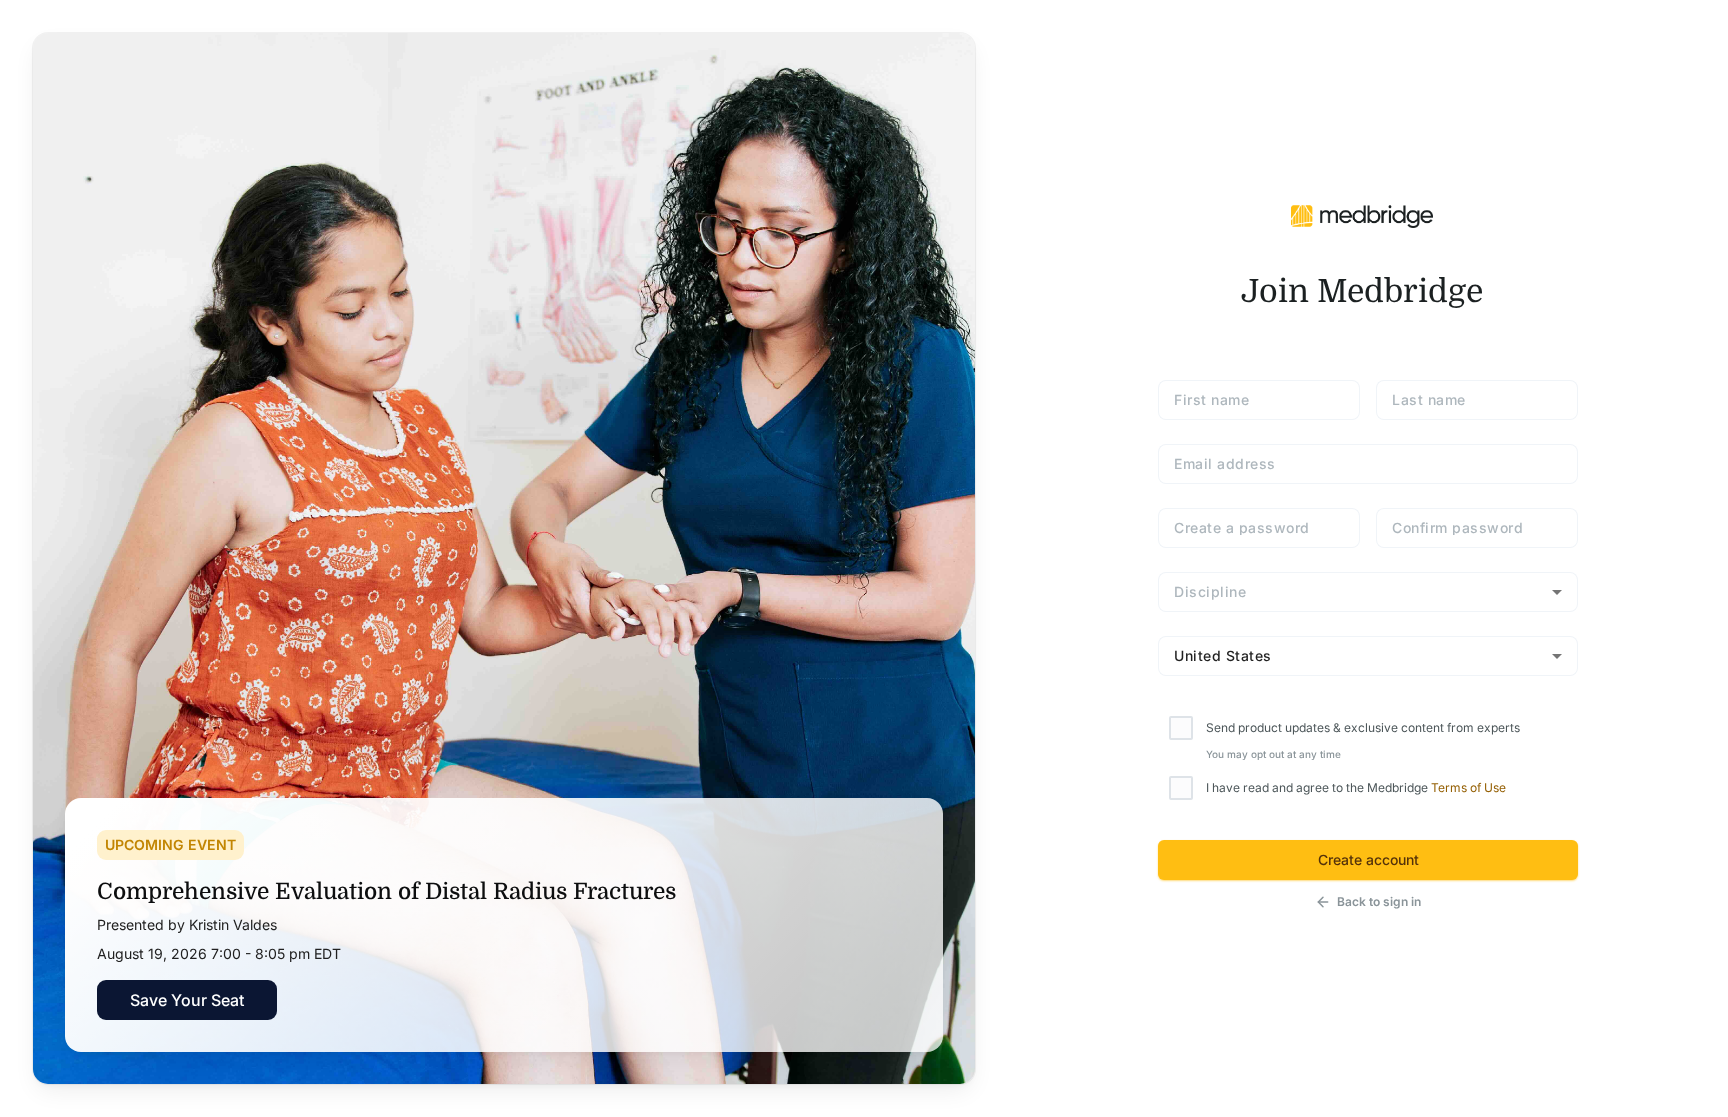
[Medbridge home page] (1362, 214)
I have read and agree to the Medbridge (1356, 787)
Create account (1368, 859)
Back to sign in (1379, 901)
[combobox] (1368, 592)
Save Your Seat (187, 1000)
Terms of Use (1468, 787)
